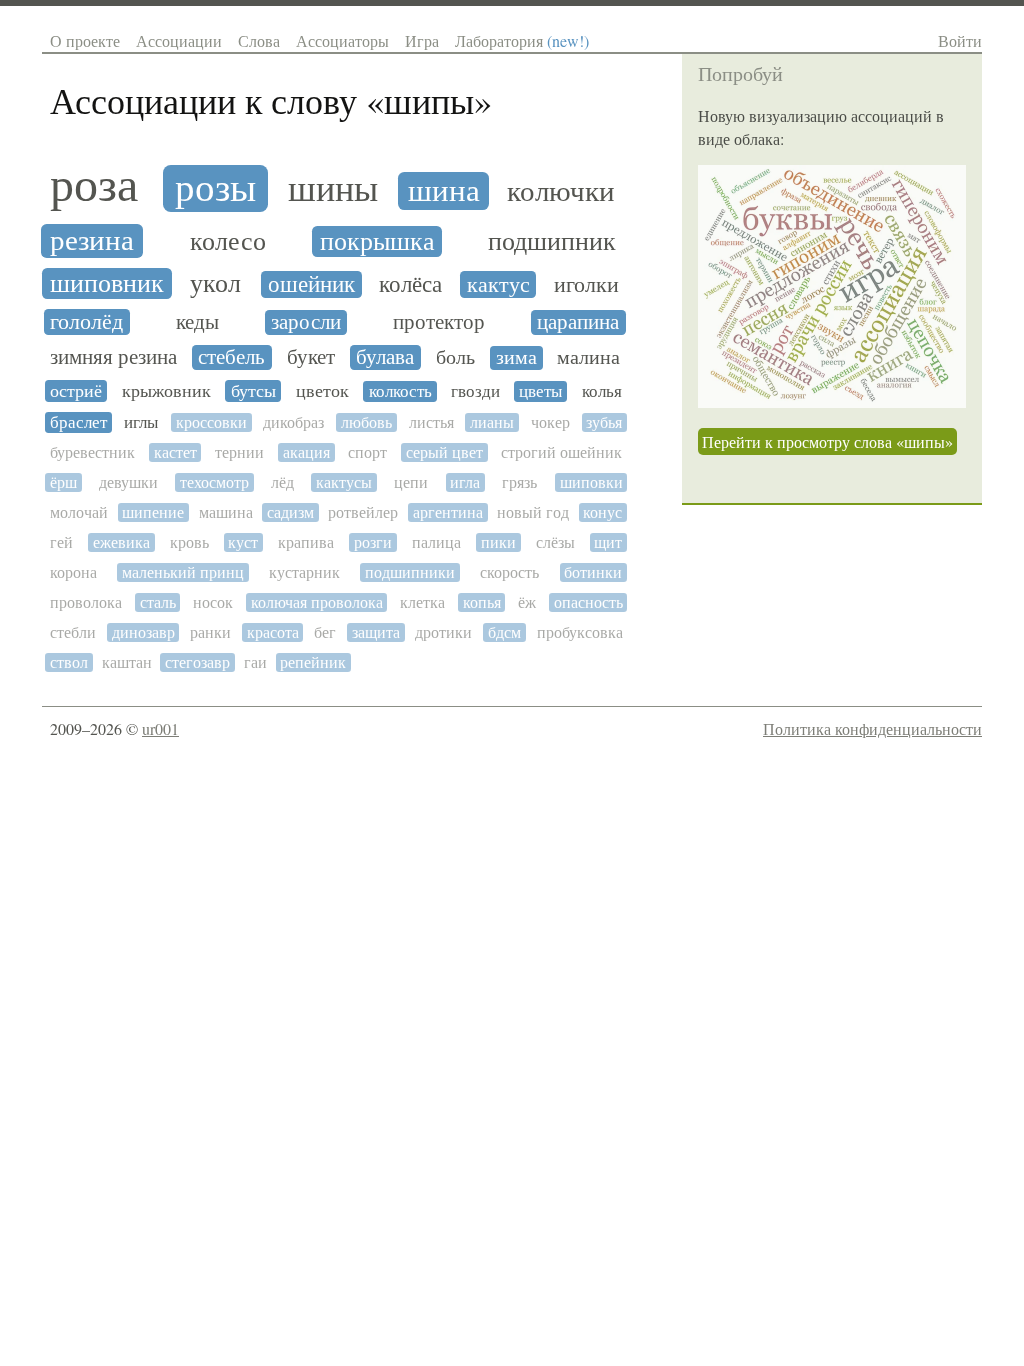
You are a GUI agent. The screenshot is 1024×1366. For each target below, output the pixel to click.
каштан (127, 662)
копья (482, 602)
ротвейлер (363, 512)
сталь (158, 602)
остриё (76, 391)
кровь (189, 542)
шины (333, 189)
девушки (128, 482)
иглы (141, 422)
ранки (210, 632)
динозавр (143, 632)
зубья (604, 422)
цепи (411, 482)
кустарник (304, 572)
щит (608, 542)
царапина (578, 322)
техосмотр (214, 482)
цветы (540, 391)
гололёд (86, 322)
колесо (228, 241)
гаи (255, 662)
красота (273, 632)
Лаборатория (522, 40)
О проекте (85, 40)
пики (498, 542)
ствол (69, 662)
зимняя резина (113, 357)
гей (61, 542)
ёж (527, 602)
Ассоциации (179, 40)
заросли (306, 322)
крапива (306, 542)
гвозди (475, 391)
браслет (78, 422)
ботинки (593, 572)
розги (373, 542)
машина (226, 512)
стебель (231, 357)
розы (215, 188)
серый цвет (444, 452)
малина (588, 357)
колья (602, 391)
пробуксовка (580, 632)
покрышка (377, 241)
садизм (290, 512)
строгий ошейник (561, 452)
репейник (313, 662)
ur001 (160, 728)
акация (306, 452)
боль (455, 358)
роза (94, 185)
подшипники (410, 572)
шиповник (107, 283)
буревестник (92, 452)
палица (436, 542)
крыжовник (166, 391)
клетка (422, 602)
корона (73, 572)
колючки (561, 192)
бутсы (253, 391)
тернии (239, 452)
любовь (366, 422)
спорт (367, 452)
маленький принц (183, 572)
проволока (86, 602)
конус (602, 512)
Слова (259, 40)
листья (431, 422)
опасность (588, 602)
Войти (960, 40)
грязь (519, 482)
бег (325, 632)
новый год (533, 512)
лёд (282, 482)
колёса (410, 284)
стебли (73, 632)
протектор (439, 322)
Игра (422, 40)
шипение (153, 512)
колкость (400, 391)
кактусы (344, 482)
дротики (443, 632)
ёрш (63, 482)
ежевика (121, 542)
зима (516, 358)
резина (92, 241)
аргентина (448, 512)
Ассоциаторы (342, 40)
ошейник (311, 284)
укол (215, 283)
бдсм (504, 632)
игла (465, 482)
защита (376, 632)
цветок (322, 391)
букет (311, 357)
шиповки (591, 482)
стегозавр (197, 662)
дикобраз (293, 422)
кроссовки (211, 422)
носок (213, 602)
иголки (586, 285)
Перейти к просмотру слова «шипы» (827, 441)
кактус (498, 284)
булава (385, 357)
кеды (197, 322)
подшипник (552, 241)
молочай (79, 512)
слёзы (555, 542)
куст (243, 542)
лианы (492, 422)
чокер (550, 422)
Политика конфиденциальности (872, 728)
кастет (175, 452)
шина (444, 191)
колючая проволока (317, 602)
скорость (509, 572)
